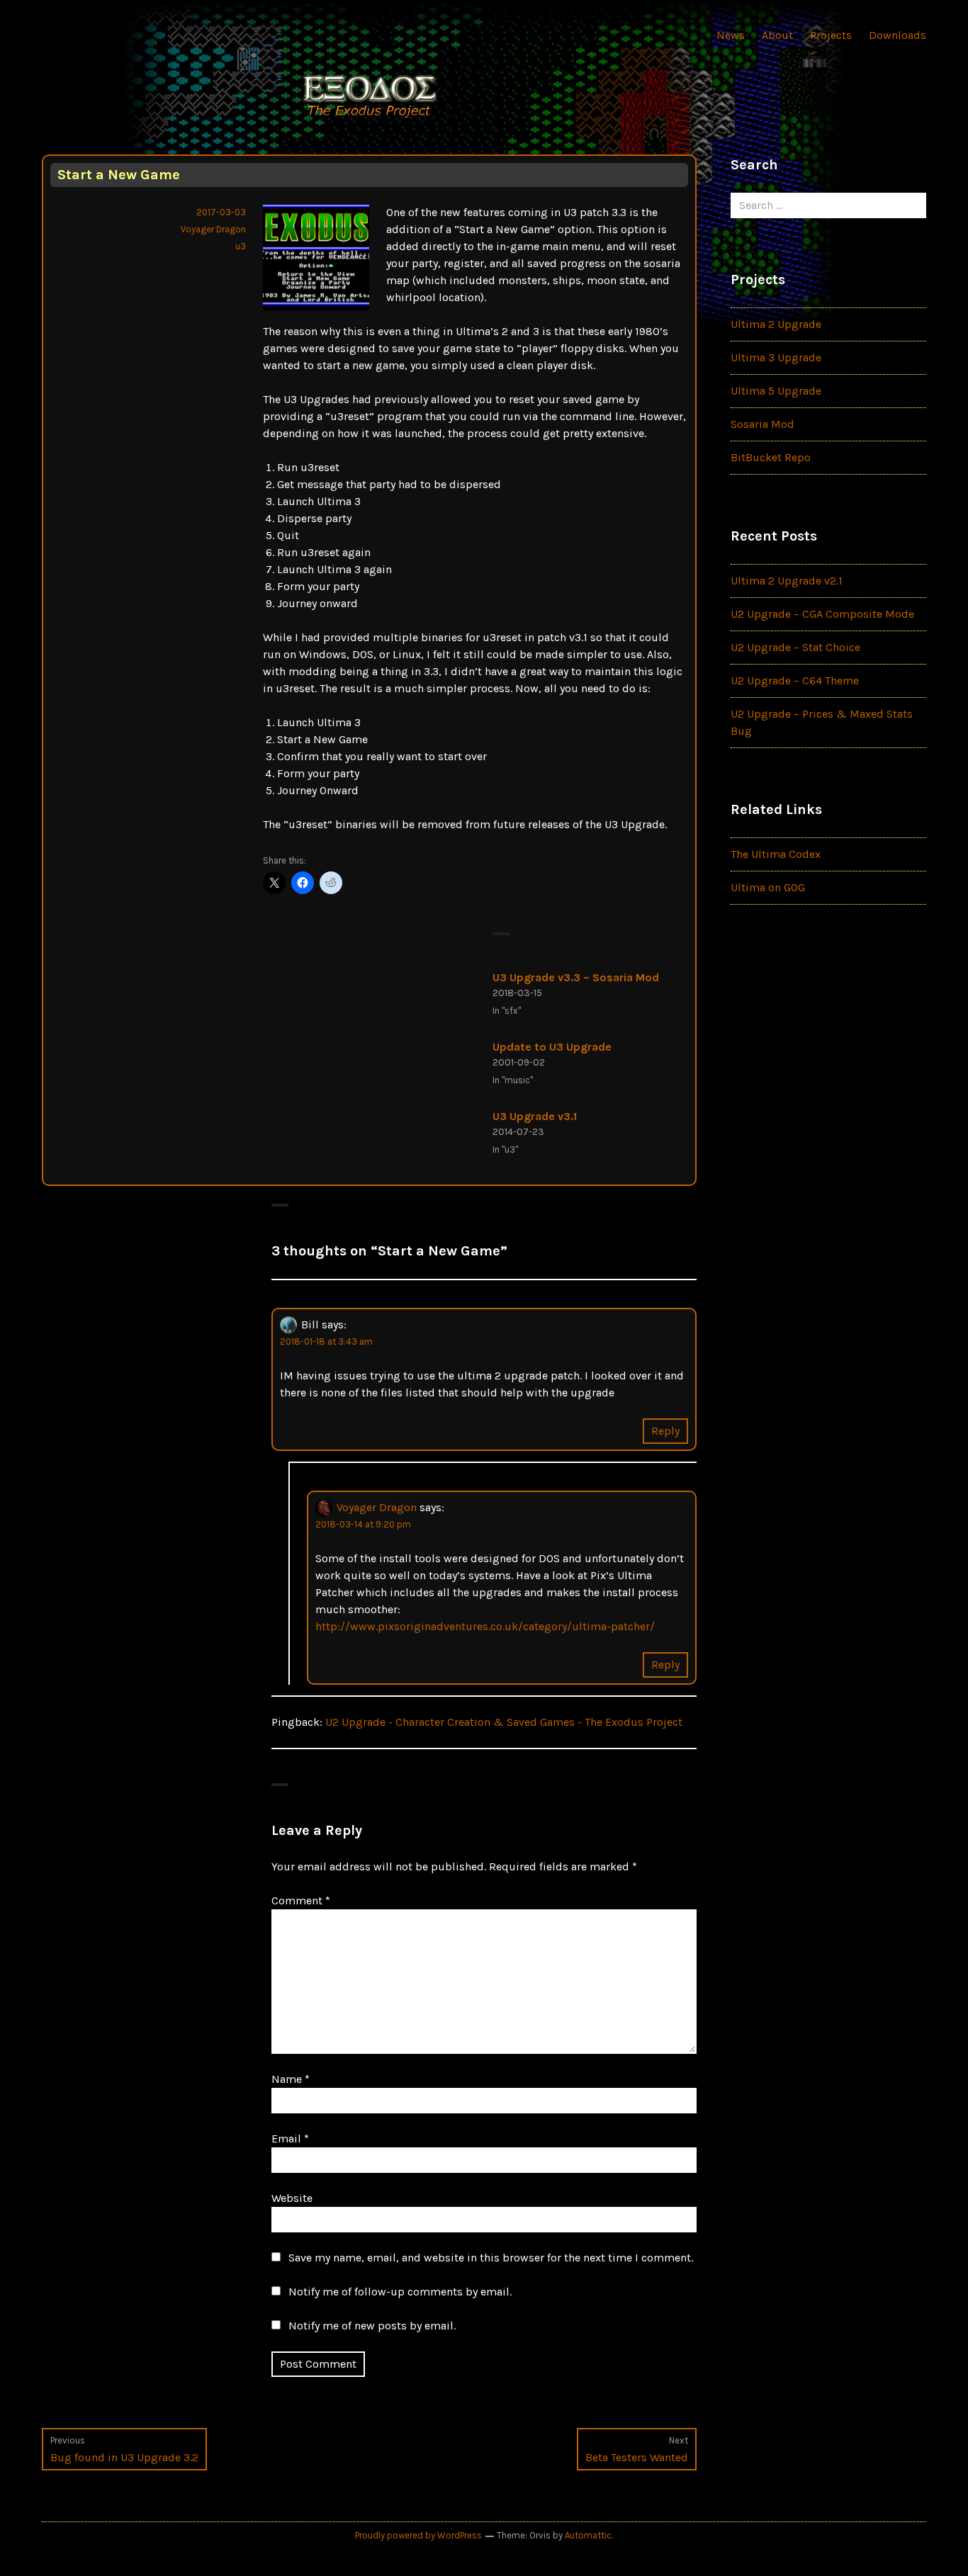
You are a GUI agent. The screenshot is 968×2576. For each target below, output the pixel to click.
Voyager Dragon (213, 229)
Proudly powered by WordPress (418, 2535)
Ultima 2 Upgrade (776, 324)
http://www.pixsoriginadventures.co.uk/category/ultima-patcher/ (485, 1626)
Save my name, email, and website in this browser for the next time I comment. (491, 2258)
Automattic (588, 2535)
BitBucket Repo (771, 457)
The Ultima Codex (776, 854)
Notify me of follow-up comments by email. (400, 2292)
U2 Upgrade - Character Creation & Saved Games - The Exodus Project (504, 1722)
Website (292, 2198)
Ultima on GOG (768, 887)
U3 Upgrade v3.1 (535, 1116)
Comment (301, 1900)
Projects (831, 35)
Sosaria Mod (762, 424)
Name (291, 2079)
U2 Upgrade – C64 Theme (795, 680)
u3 (241, 246)
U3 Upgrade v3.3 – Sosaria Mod (576, 977)
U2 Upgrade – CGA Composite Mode (822, 614)
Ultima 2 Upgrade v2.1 (787, 581)
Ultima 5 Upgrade (776, 391)
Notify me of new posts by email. (372, 2326)
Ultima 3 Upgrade (776, 357)
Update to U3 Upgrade (552, 1047)
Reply (665, 1431)
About (777, 35)
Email (290, 2139)
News (731, 35)
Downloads (897, 35)
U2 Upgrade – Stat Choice (795, 647)
